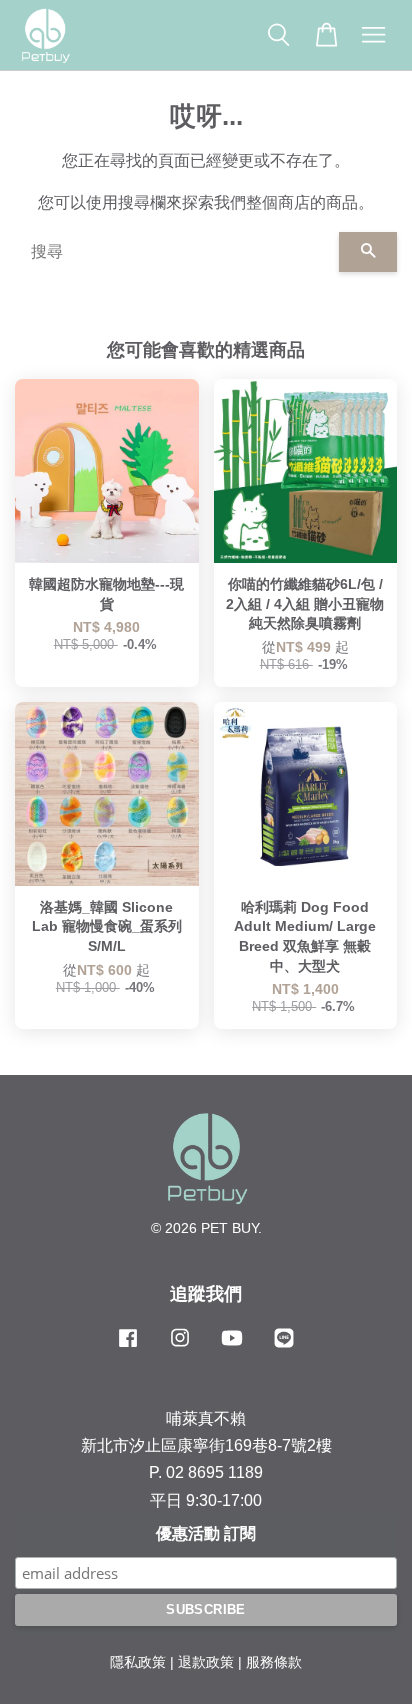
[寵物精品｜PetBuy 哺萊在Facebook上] (128, 1347)
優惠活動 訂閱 (206, 1533)
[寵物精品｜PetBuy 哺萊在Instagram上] (180, 1347)
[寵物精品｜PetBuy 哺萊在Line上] (284, 1347)
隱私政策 (138, 1662)
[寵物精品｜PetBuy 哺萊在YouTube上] (232, 1347)
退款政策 (206, 1662)
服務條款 (274, 1662)
